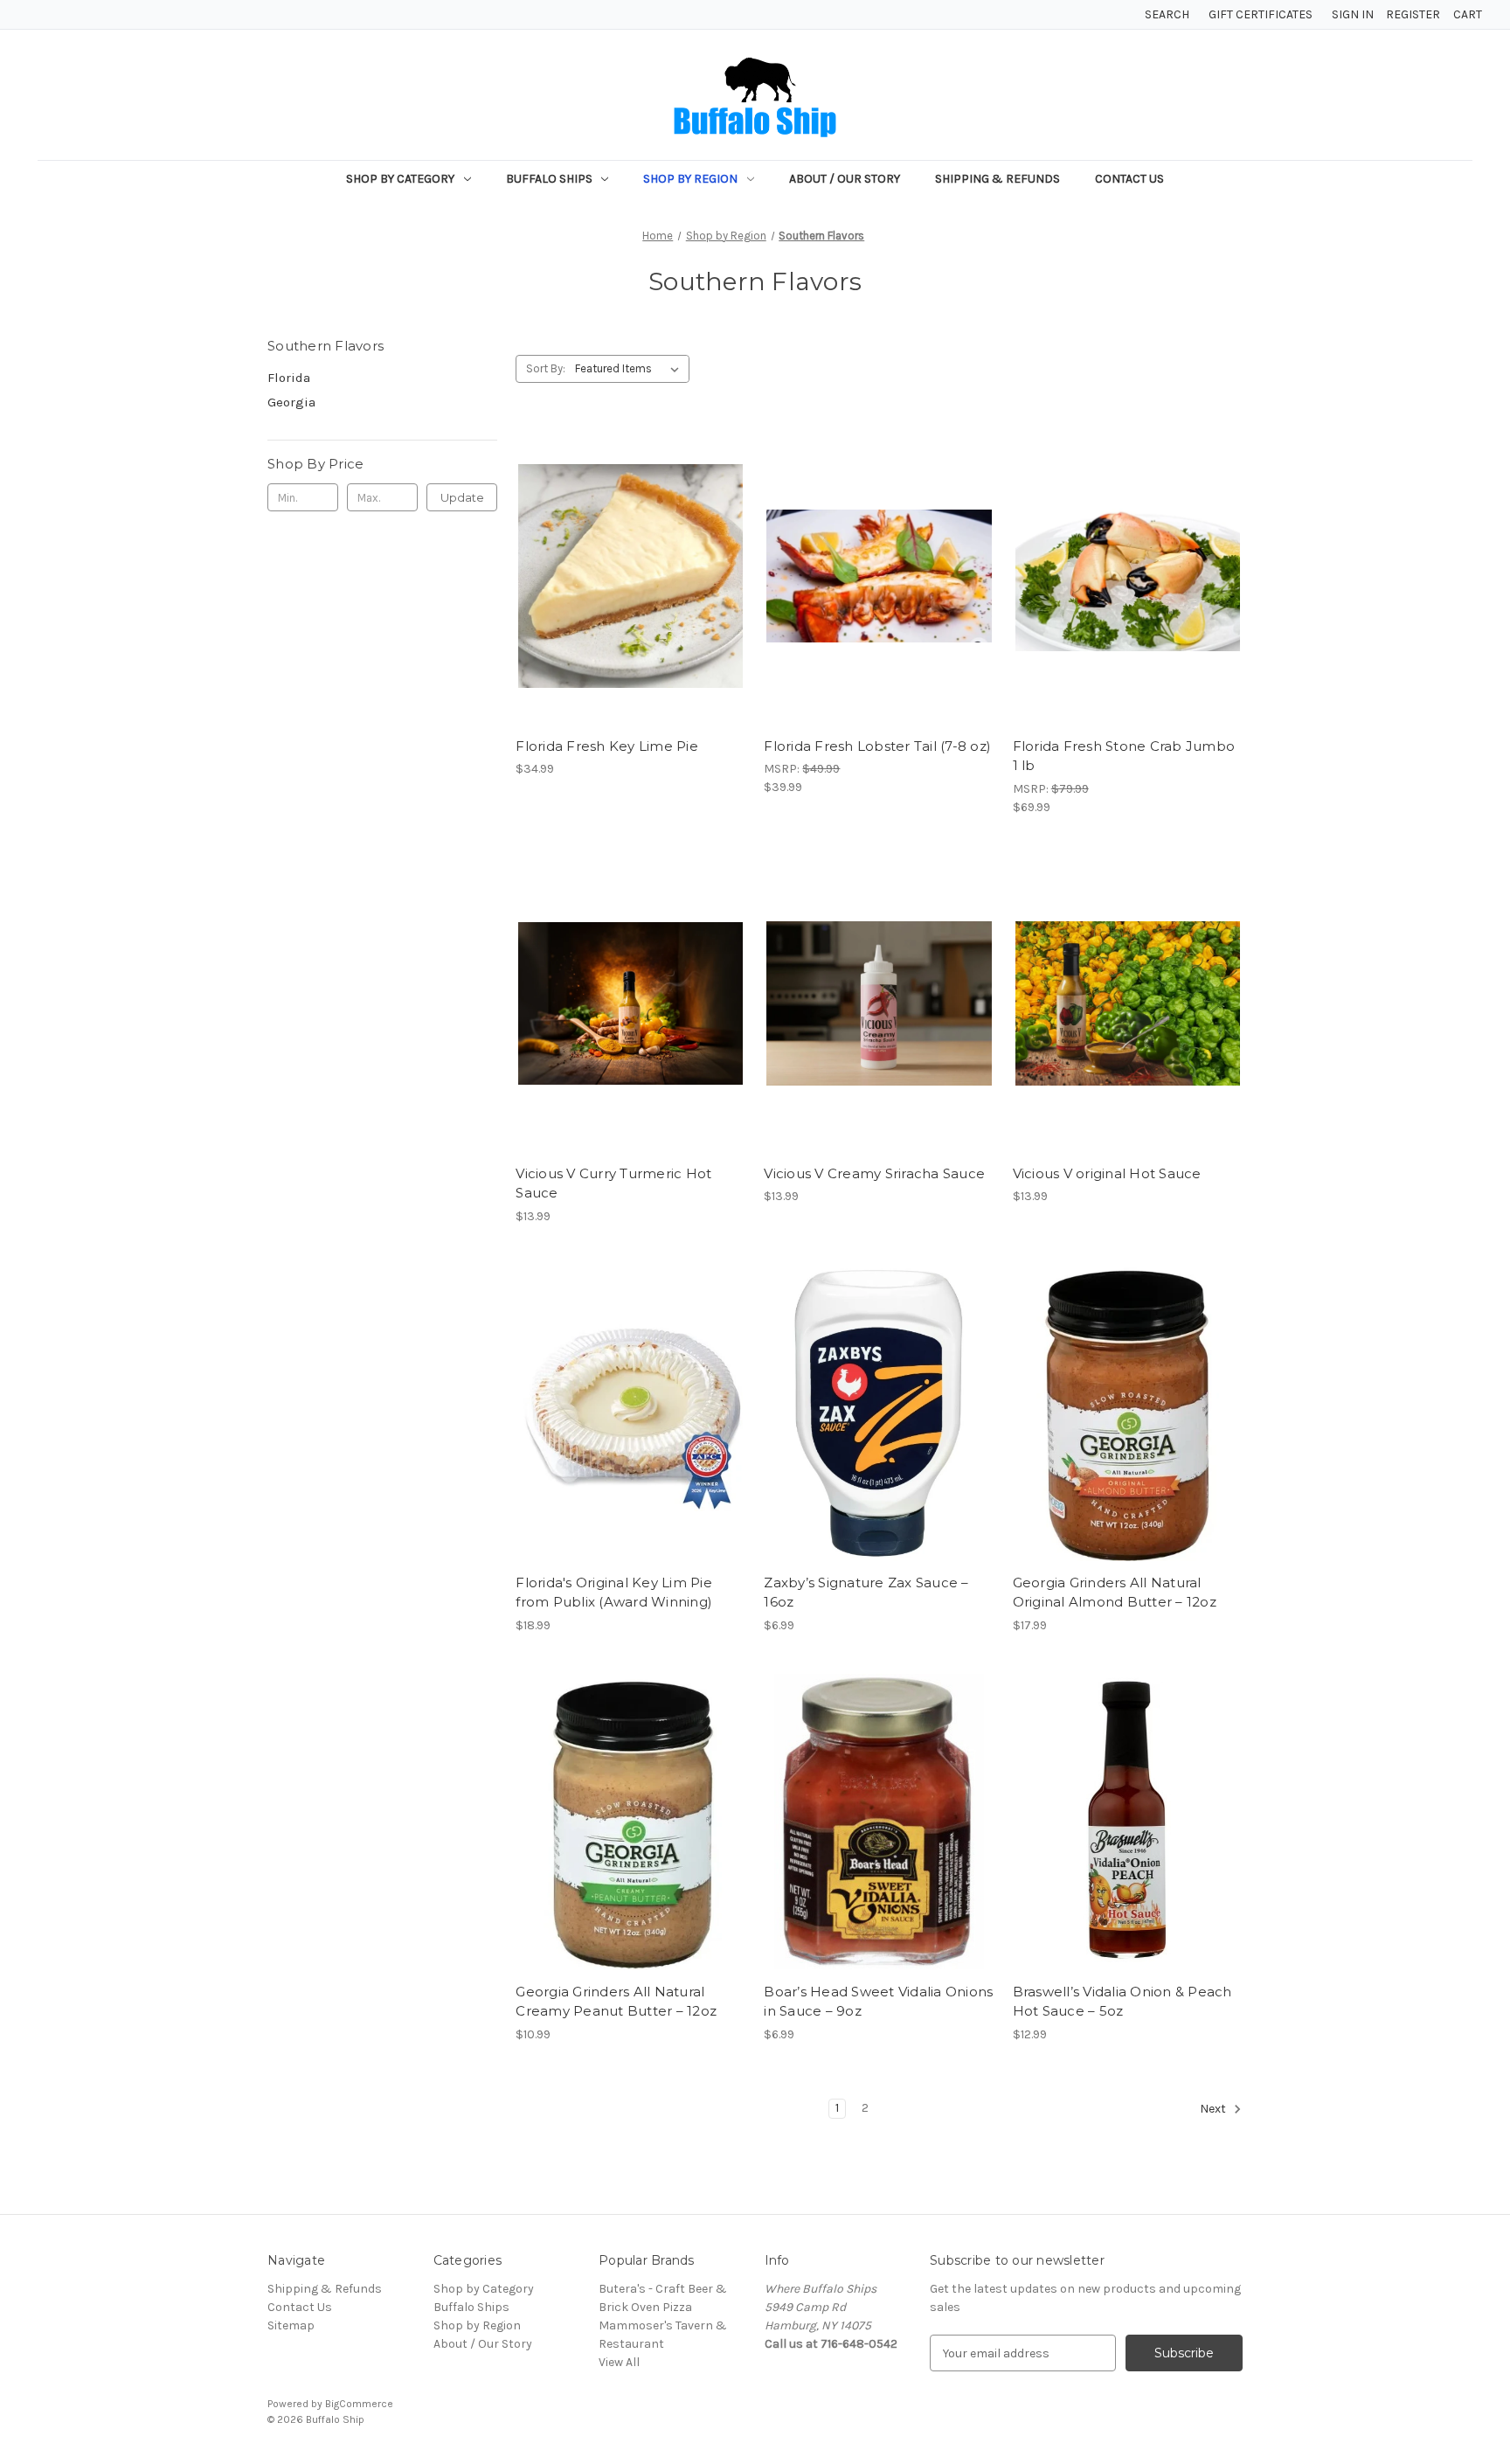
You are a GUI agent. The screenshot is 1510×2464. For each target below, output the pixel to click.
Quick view (627, 545)
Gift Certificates (1261, 14)
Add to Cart (630, 607)
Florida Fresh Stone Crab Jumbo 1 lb (1124, 756)
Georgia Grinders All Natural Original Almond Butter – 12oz (1115, 1593)
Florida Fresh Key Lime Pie (607, 746)
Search (1167, 14)
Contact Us (1129, 179)
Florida (289, 378)
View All (619, 2362)
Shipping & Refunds (997, 179)
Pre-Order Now (880, 607)
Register (1413, 14)
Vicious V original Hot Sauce (1107, 1173)
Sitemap (291, 2325)
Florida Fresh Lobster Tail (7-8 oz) (877, 746)
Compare (625, 577)
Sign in (1353, 14)
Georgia (291, 402)
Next (1214, 2110)
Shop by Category (400, 179)
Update (462, 497)
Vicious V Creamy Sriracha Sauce (874, 1173)
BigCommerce (359, 2404)
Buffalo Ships (549, 179)
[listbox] (630, 369)
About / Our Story (845, 179)
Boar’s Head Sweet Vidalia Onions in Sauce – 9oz (878, 2002)
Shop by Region (690, 179)
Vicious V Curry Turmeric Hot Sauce (613, 1183)
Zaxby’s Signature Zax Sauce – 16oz (866, 1593)
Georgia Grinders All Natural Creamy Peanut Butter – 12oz (616, 2002)
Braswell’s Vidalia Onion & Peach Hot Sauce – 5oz (1122, 2002)
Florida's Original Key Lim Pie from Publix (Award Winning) (614, 1593)
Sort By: (546, 368)
